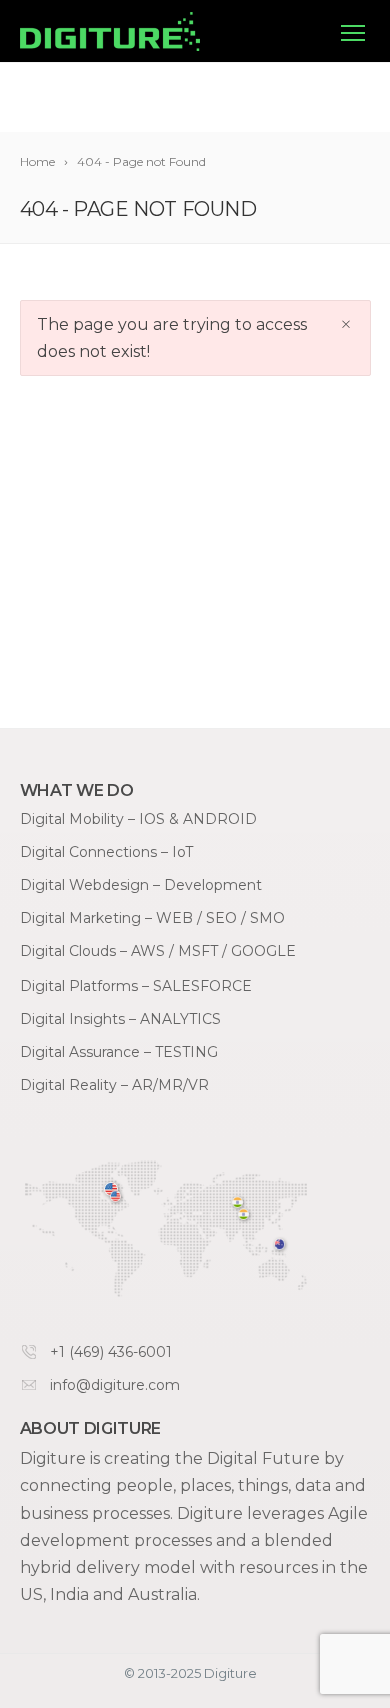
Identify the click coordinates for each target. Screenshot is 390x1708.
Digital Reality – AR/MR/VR (114, 1085)
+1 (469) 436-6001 (111, 1352)
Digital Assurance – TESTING (119, 1052)
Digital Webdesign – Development (141, 885)
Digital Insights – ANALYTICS (120, 1019)
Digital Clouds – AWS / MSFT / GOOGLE (158, 951)
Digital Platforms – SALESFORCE (136, 986)
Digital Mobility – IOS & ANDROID (138, 819)
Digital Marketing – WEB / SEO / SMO (152, 918)
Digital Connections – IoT (106, 852)
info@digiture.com (115, 1385)
